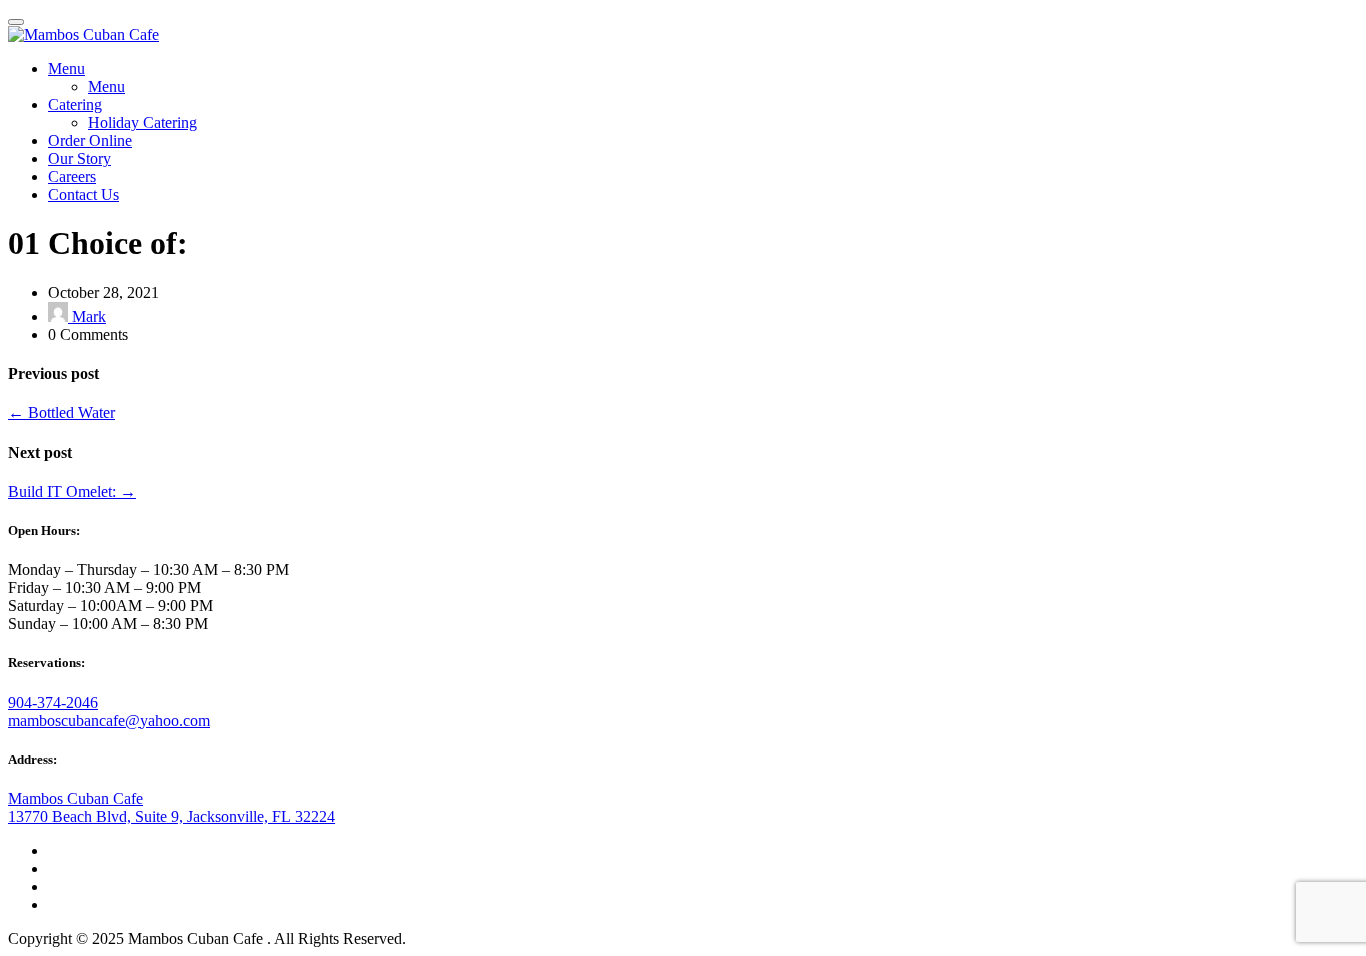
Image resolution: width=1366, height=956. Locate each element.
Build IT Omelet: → (72, 491)
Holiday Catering (142, 122)
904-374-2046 (53, 702)
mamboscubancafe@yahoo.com (109, 720)
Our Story (79, 158)
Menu (66, 68)
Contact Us (83, 194)
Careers (72, 176)
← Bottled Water (61, 412)
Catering (75, 104)
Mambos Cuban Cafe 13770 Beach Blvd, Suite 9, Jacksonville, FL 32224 (171, 807)
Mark (87, 316)
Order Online (90, 140)
